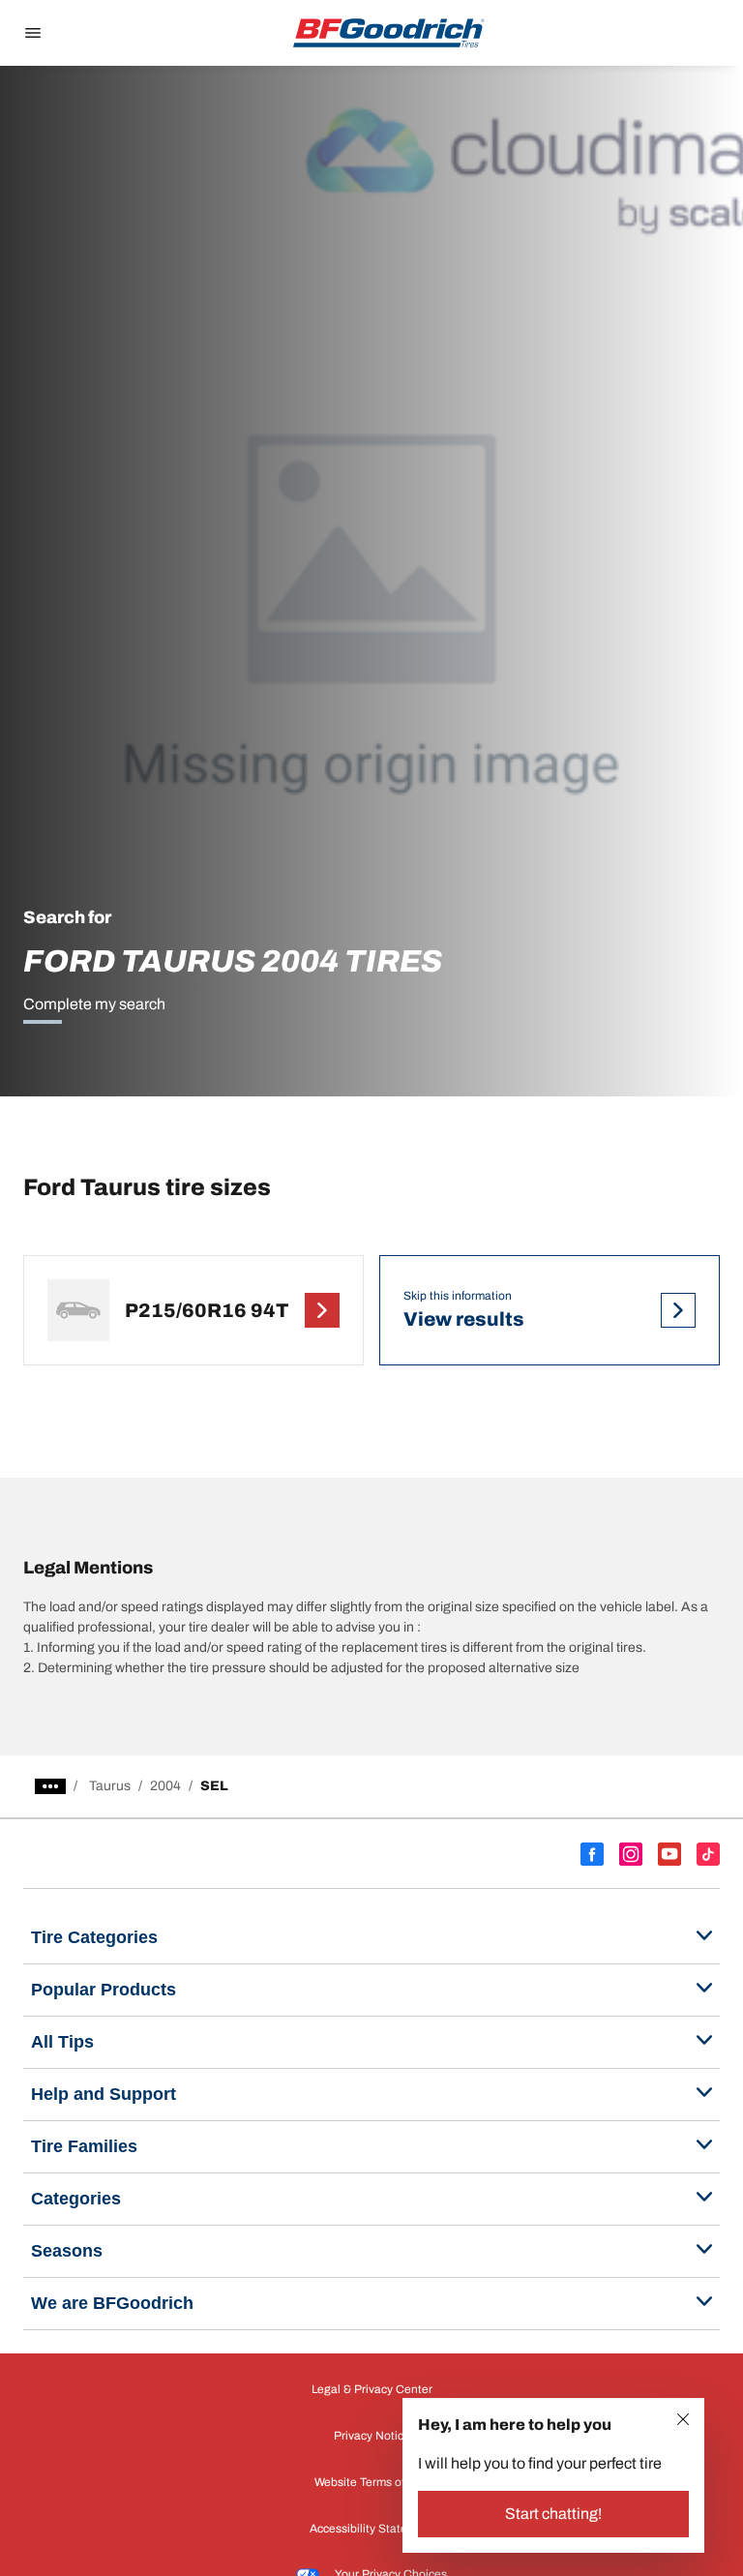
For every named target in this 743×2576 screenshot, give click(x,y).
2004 (165, 1786)
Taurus (110, 1786)
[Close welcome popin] (683, 2419)
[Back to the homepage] (389, 33)
